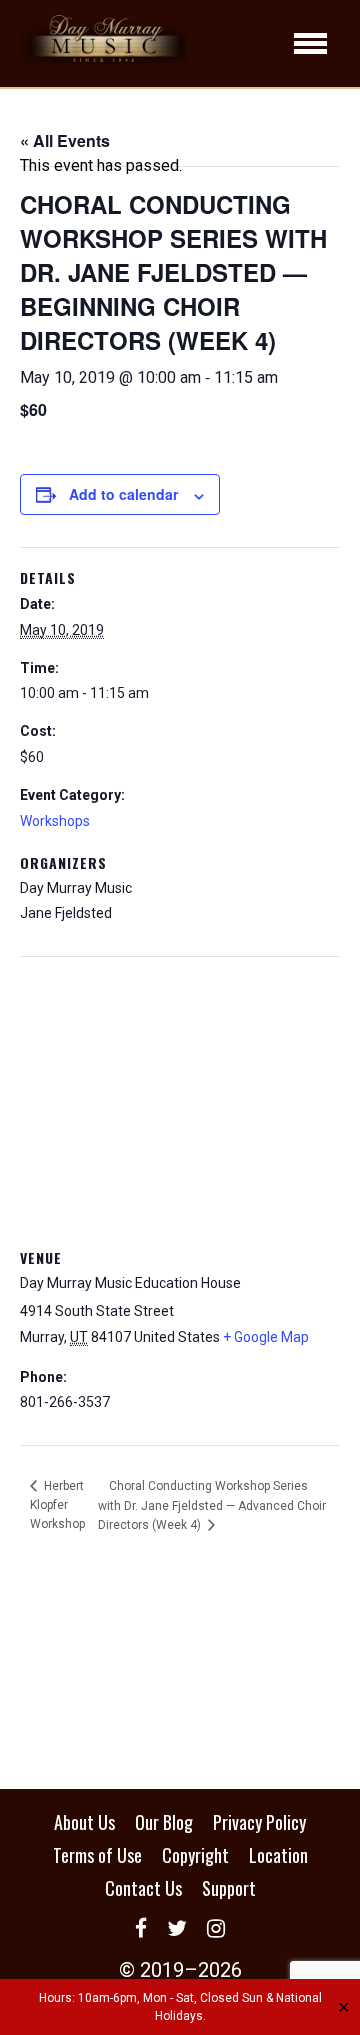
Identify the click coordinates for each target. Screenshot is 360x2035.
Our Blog (164, 1822)
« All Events (65, 140)
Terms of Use (97, 1855)
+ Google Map (266, 1337)
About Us (84, 1822)
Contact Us (143, 1888)
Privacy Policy (259, 1822)
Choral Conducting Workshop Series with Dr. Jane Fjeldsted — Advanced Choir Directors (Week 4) (212, 1505)
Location (278, 1855)
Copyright (195, 1855)
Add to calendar (123, 494)
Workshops (55, 821)
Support (229, 1888)
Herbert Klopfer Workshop (57, 1505)
